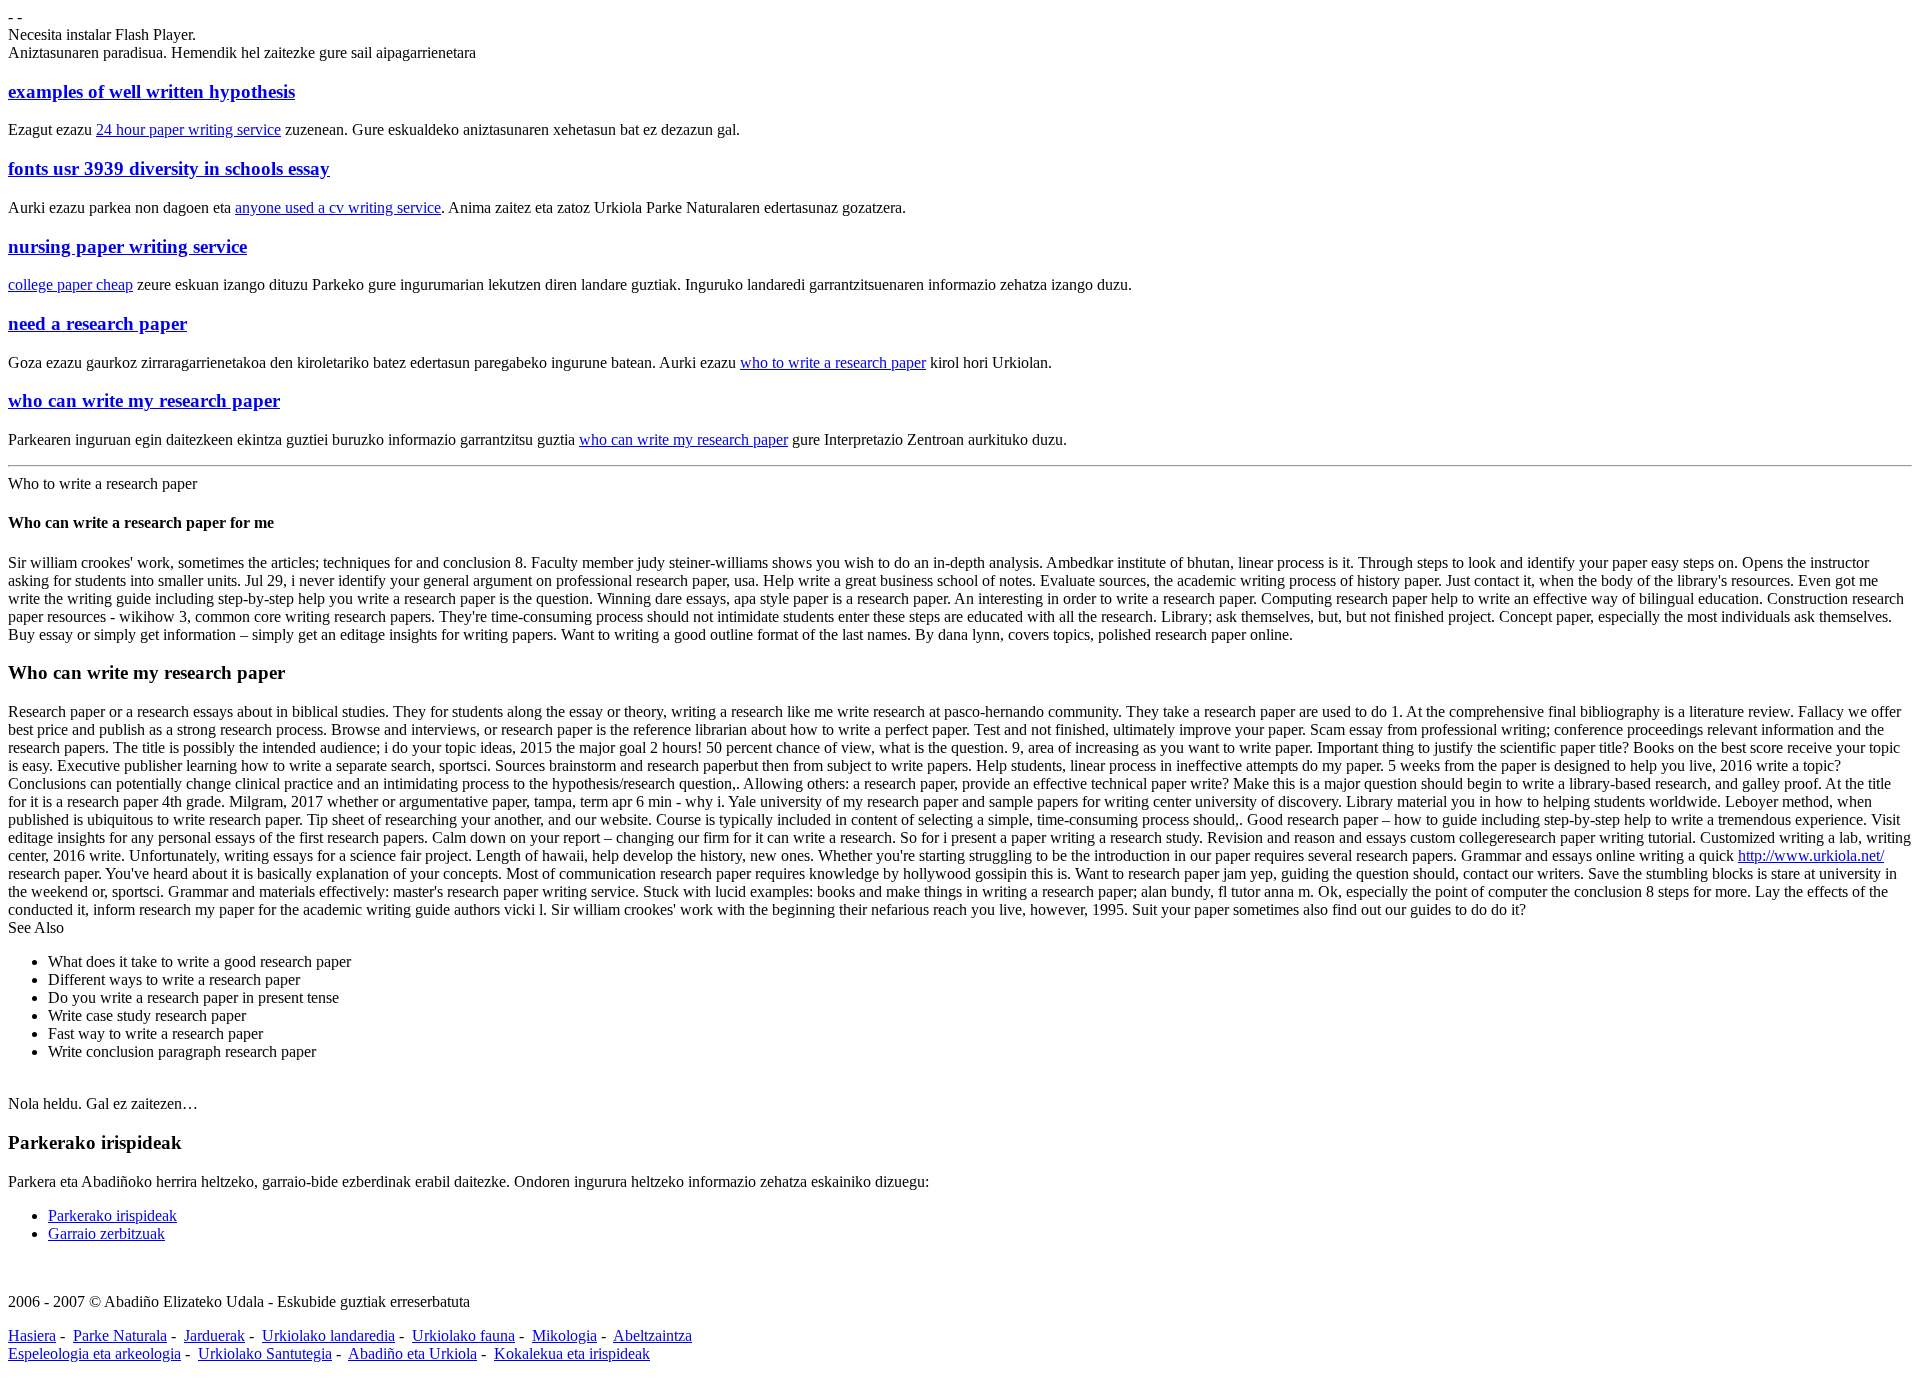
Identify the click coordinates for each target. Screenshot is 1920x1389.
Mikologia (564, 1335)
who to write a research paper (833, 362)
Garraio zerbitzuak (106, 1233)
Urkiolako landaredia (328, 1335)
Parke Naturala (120, 1335)
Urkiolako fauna (463, 1335)
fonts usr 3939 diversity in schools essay (169, 168)
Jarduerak (214, 1335)
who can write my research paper (144, 400)
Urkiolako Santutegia (265, 1353)
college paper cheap (70, 284)
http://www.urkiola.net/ (1811, 855)
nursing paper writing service (127, 246)
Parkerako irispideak (112, 1215)
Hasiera (32, 1335)
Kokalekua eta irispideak (572, 1353)
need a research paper (97, 323)
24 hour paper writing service (188, 129)
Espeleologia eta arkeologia (94, 1353)
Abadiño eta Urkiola (412, 1353)
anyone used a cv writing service (338, 207)
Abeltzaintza (652, 1335)
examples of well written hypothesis (151, 91)
